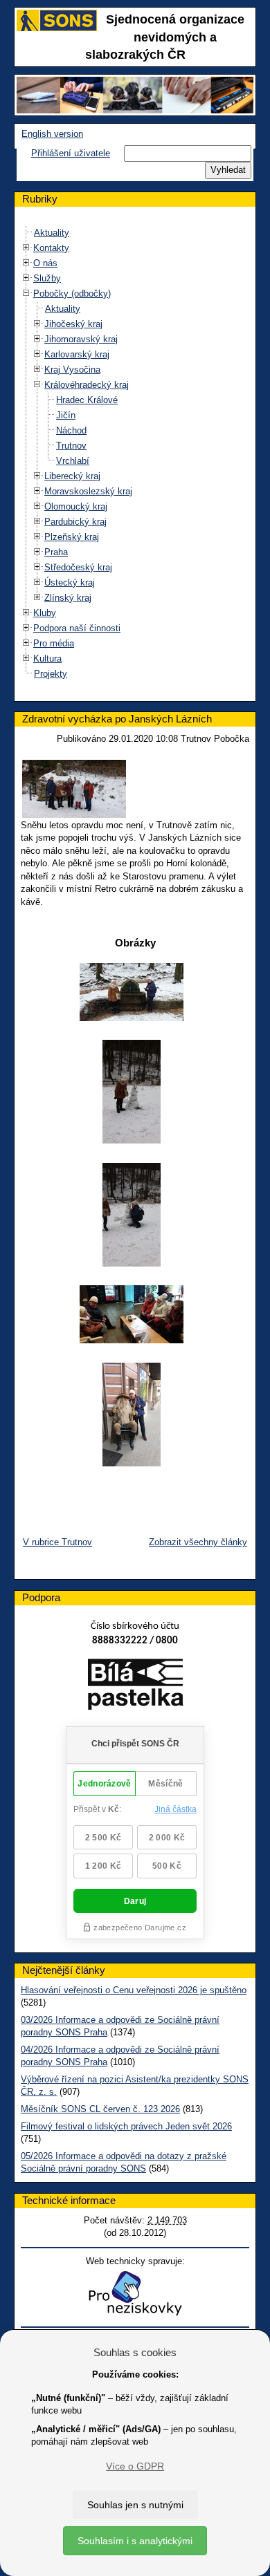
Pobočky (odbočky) (72, 293)
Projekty (51, 674)
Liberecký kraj (72, 476)
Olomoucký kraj (76, 506)
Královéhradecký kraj (87, 385)
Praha (56, 552)
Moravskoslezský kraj (88, 491)
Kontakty (51, 248)
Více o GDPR (135, 2466)
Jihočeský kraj (73, 324)
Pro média (54, 643)
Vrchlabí (73, 461)
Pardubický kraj (75, 522)
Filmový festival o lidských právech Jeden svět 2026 (126, 2126)
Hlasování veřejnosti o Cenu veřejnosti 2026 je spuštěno (134, 1990)
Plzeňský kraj (72, 537)
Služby (47, 278)
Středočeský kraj (78, 567)
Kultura (47, 659)
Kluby (45, 613)
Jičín (66, 415)
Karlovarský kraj (77, 354)
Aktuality (52, 233)
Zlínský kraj (68, 598)
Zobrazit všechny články (198, 1542)
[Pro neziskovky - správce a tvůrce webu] (135, 2293)
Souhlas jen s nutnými (135, 2505)
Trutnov (71, 446)
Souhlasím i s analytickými (135, 2541)
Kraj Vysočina (72, 370)
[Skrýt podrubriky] (26, 293)
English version (52, 134)
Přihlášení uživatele (71, 153)
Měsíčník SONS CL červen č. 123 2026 (100, 2109)
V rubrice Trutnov (57, 1542)
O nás (45, 263)
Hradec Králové (87, 400)
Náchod (71, 430)
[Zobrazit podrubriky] (26, 248)
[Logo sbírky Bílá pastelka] (135, 1687)
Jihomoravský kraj (81, 339)
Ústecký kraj (70, 582)
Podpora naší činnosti (77, 628)
